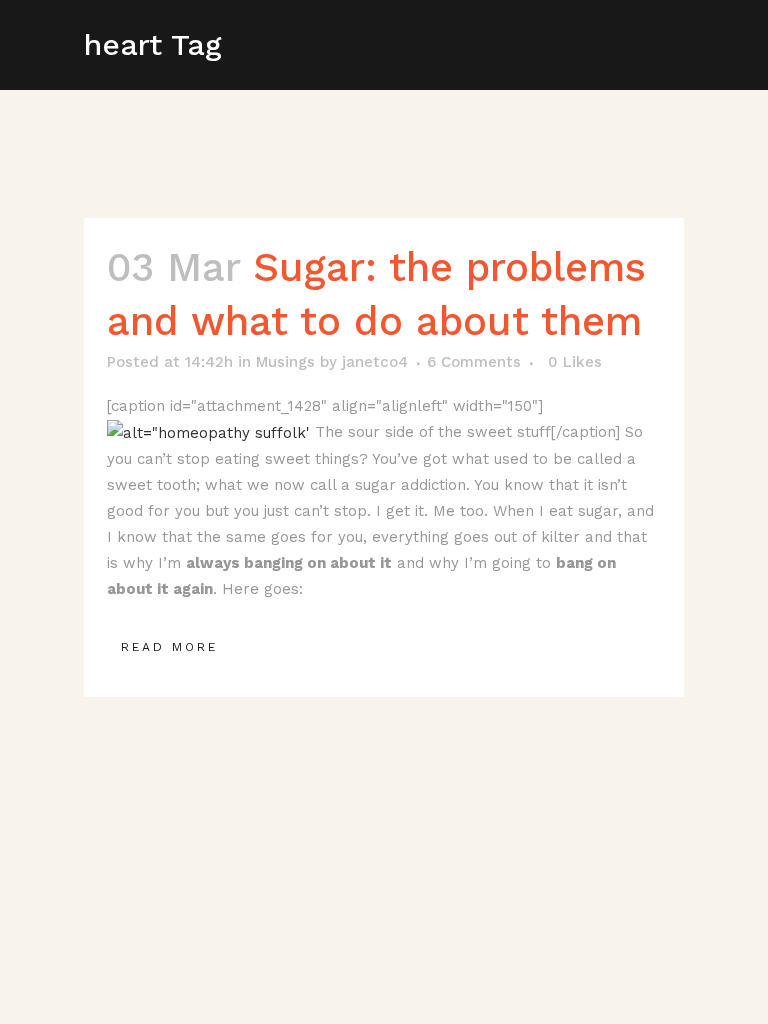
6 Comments (474, 362)
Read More (169, 647)
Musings (285, 362)
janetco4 (375, 362)
